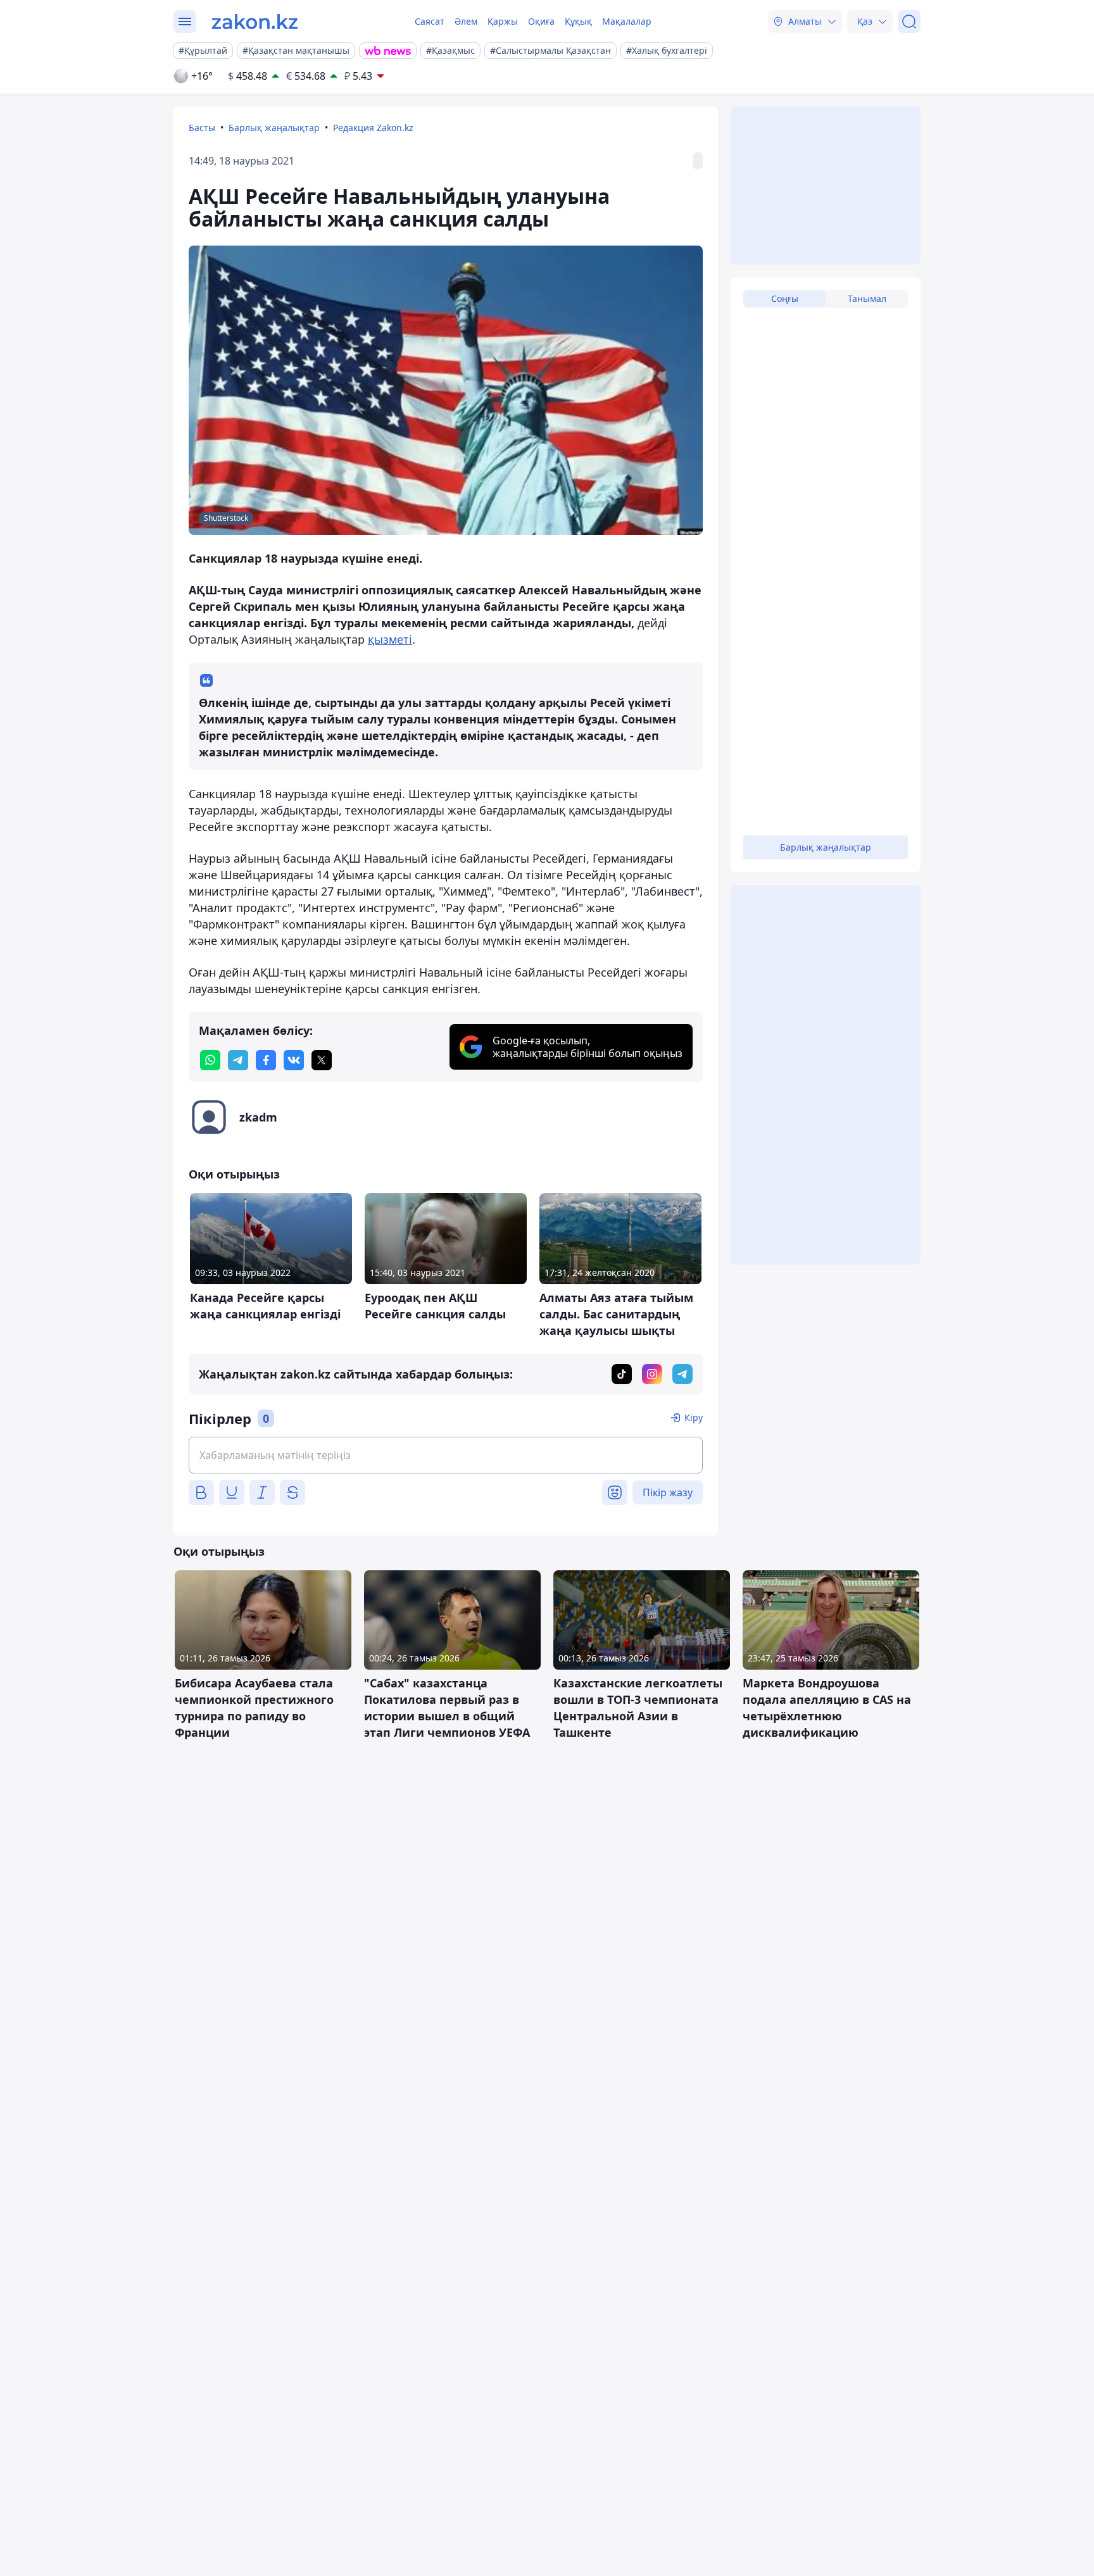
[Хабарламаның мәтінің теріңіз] (446, 1455)
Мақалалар (627, 21)
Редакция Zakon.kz (373, 128)
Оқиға (541, 21)
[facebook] (266, 1060)
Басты (202, 128)
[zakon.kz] (255, 22)
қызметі (390, 639)
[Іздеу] (909, 22)
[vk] (294, 1060)
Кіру (694, 1417)
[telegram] (238, 1060)
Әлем (466, 21)
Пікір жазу (668, 1492)
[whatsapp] (210, 1060)
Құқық (578, 21)
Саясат (430, 21)
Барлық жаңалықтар (274, 128)
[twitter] (322, 1060)
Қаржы (503, 21)
